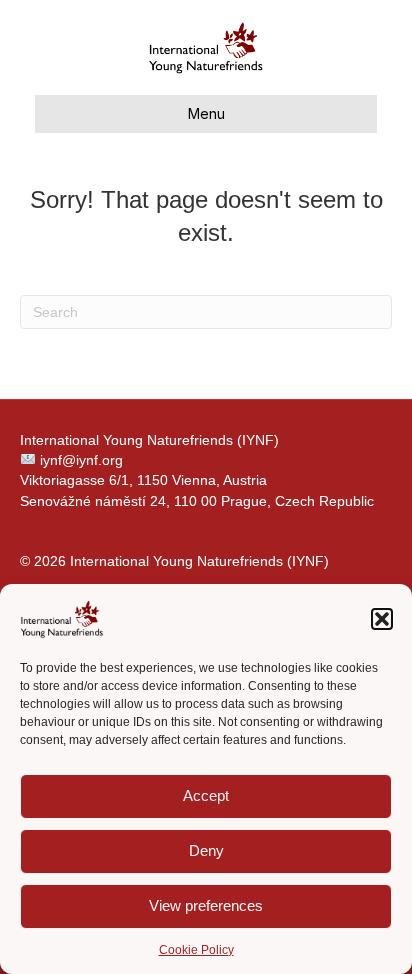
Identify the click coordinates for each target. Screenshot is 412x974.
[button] (382, 619)
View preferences (206, 905)
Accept (206, 795)
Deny (206, 850)
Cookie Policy (196, 950)
